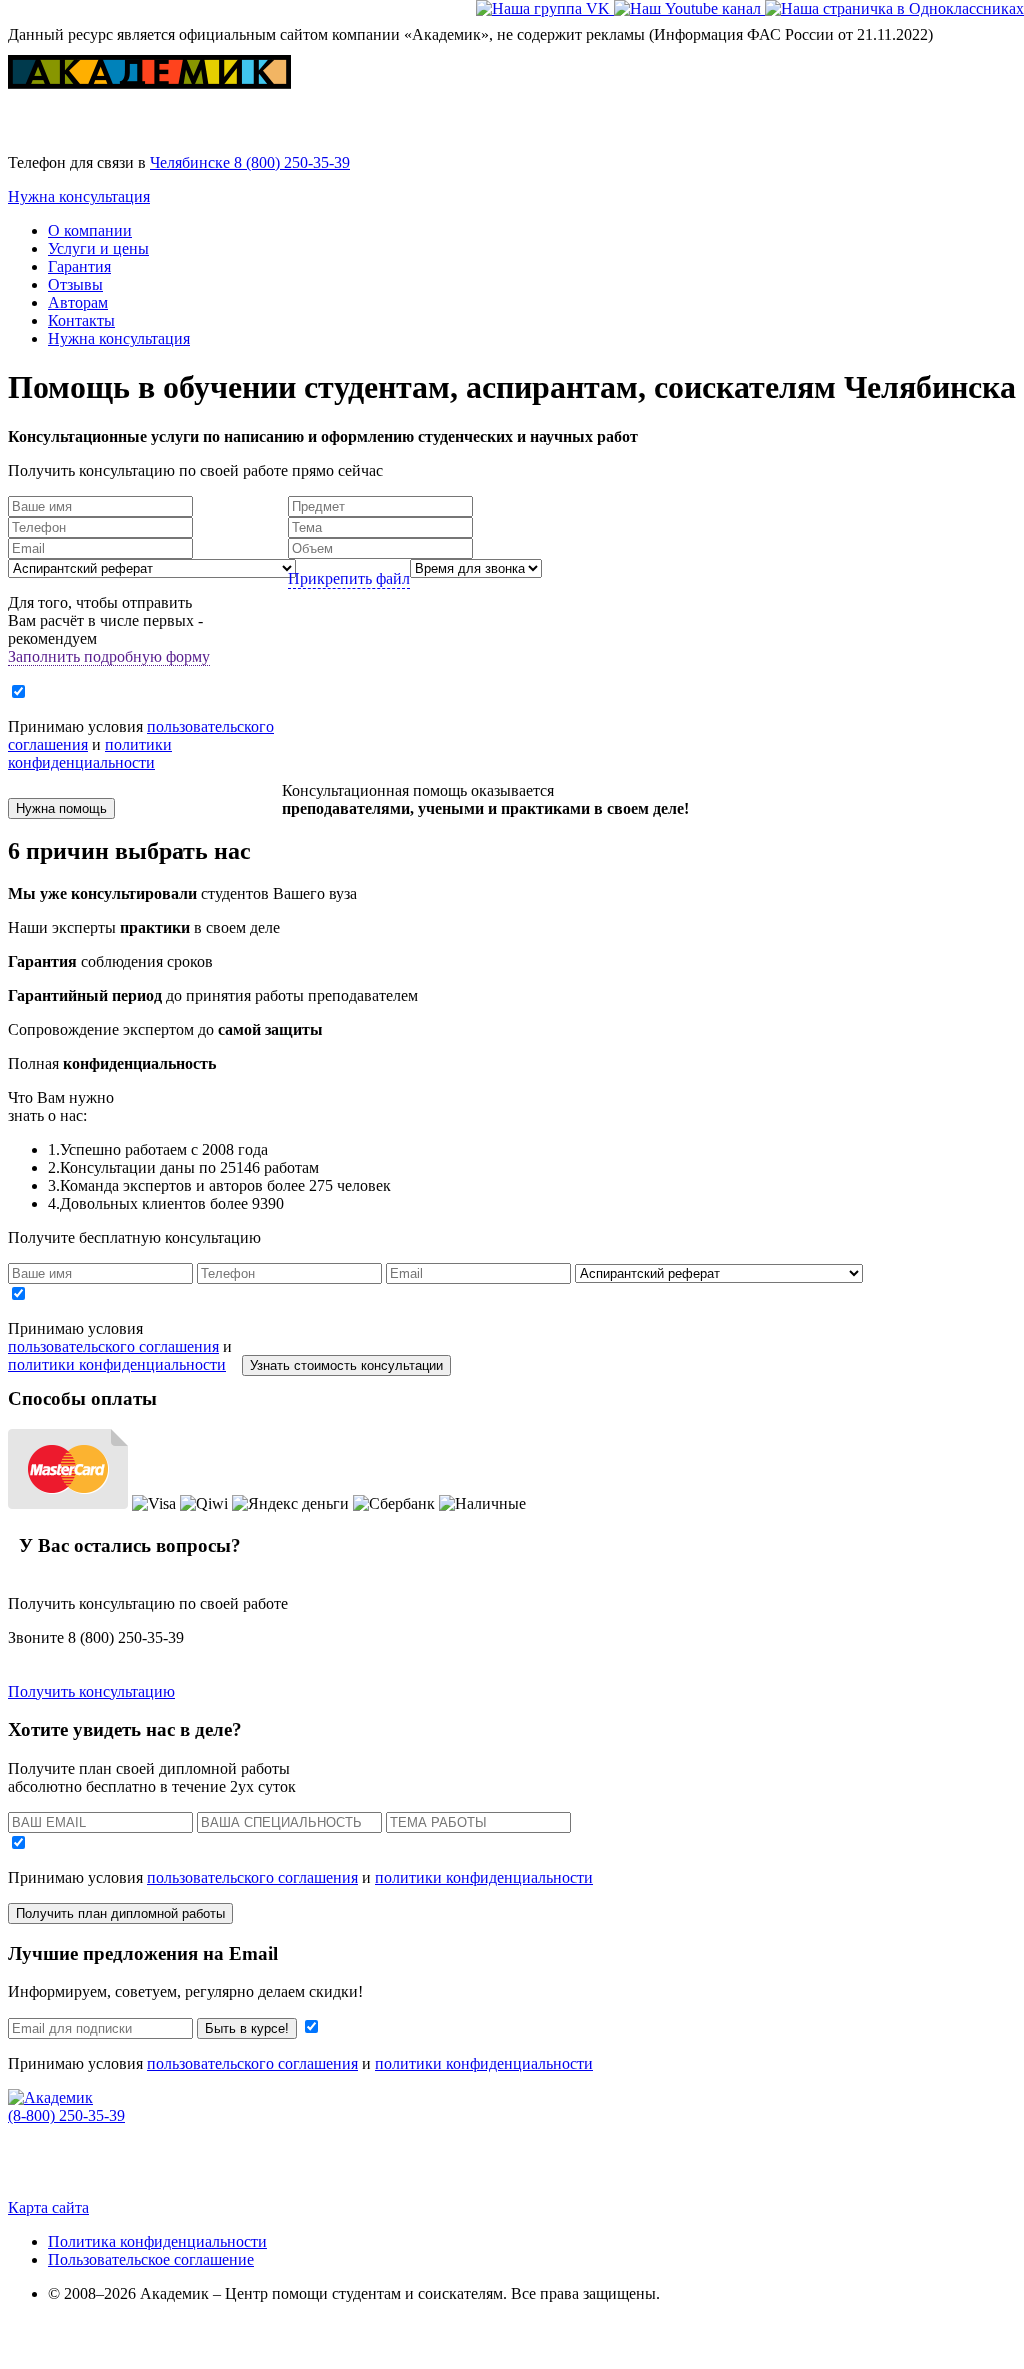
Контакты (81, 320)
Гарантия (79, 266)
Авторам (78, 302)
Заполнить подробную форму (109, 656)
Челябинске (192, 162)
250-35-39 (66, 2115)
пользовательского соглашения (113, 1346)
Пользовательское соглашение (151, 2259)
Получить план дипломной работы (120, 1913)
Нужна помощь (61, 808)
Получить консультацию (91, 1691)
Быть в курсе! (247, 2028)
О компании (90, 230)
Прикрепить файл (349, 578)
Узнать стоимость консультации (346, 1365)
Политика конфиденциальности (157, 2241)
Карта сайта (48, 2207)
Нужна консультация (79, 196)
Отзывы (75, 284)
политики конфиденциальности (90, 753)
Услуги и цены (98, 248)
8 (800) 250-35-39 (292, 162)
